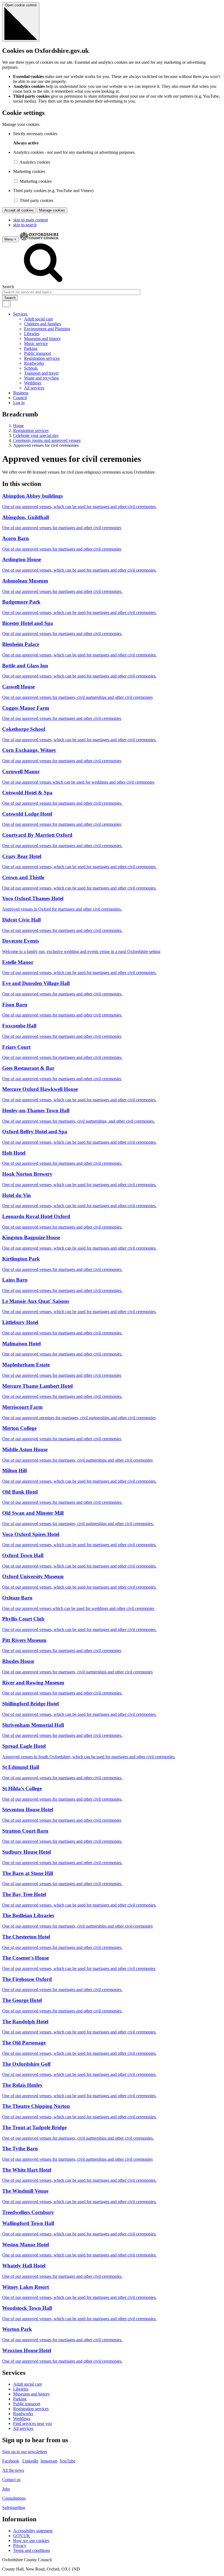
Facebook (11, 2461)
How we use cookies (31, 2541)
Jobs (6, 2489)
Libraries (32, 334)
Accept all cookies (19, 210)
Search (8, 287)
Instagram (49, 2461)
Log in (19, 403)
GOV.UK (22, 2536)
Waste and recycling (41, 378)
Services (20, 314)
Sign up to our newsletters (25, 2452)
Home (18, 426)
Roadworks (34, 363)
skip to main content (30, 220)
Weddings (33, 383)
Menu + (10, 239)
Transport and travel (41, 373)
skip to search (25, 225)
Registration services (42, 358)
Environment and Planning (47, 329)
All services (34, 388)
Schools (31, 368)
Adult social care (39, 319)
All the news (13, 2470)
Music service (36, 344)
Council (20, 398)
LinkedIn (30, 2461)
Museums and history (42, 339)
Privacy (20, 2545)
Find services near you (33, 2423)
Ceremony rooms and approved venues (47, 440)
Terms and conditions (32, 2550)
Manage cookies (52, 210)
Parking (31, 348)
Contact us (11, 2480)
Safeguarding (14, 2507)
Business (21, 393)
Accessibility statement (33, 2531)
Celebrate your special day (36, 435)
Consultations (14, 2498)
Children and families (42, 324)
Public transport (38, 353)
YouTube (67, 2461)
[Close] (6, 304)
